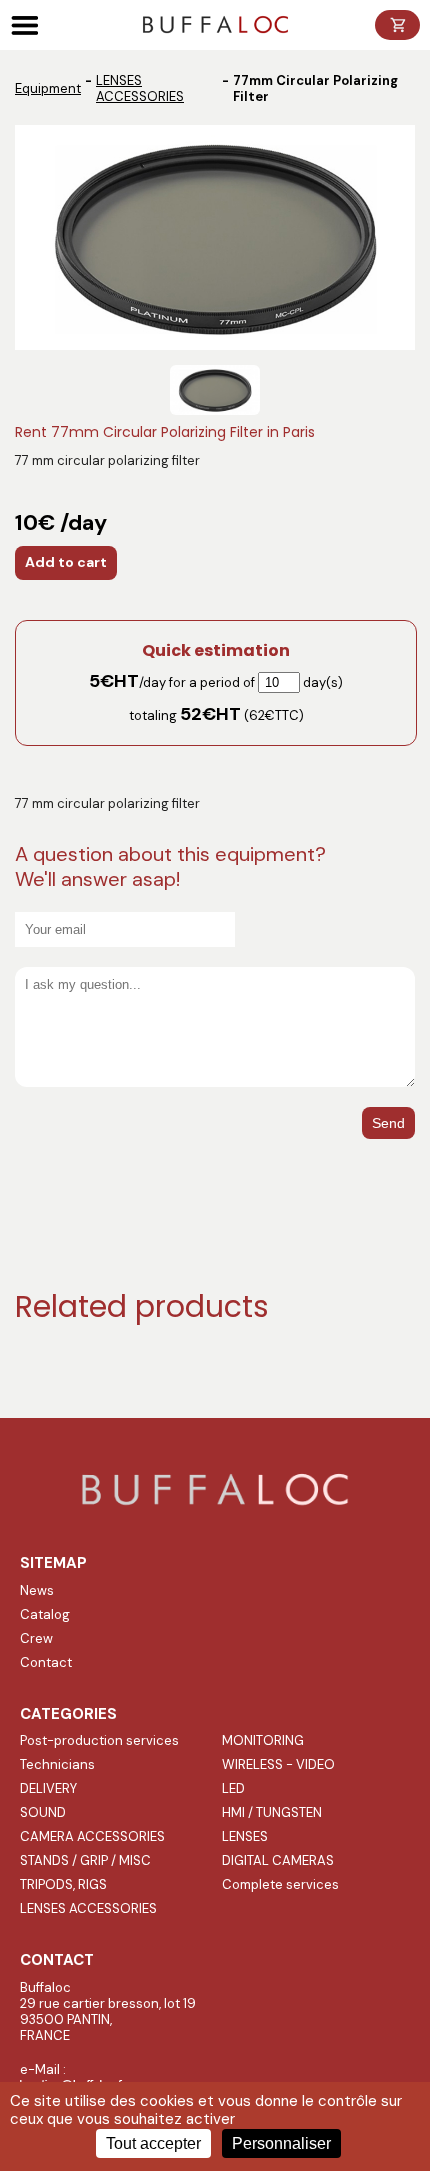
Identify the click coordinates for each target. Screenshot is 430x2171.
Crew (36, 1638)
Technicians (57, 1764)
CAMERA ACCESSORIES (92, 1836)
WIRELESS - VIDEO (278, 1764)
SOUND (43, 1812)
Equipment (48, 88)
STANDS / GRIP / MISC (85, 1860)
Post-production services (99, 1740)
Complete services (280, 1884)
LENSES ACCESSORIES (140, 88)
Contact (46, 1662)
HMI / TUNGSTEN (272, 1812)
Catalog (45, 1614)
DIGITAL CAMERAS (278, 1860)
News (37, 1590)
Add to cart (66, 562)
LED (233, 1788)
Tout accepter (153, 2143)
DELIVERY (48, 1788)
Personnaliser (281, 2143)
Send (388, 1123)
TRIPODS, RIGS (63, 1884)
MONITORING (263, 1740)
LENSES (245, 1836)
